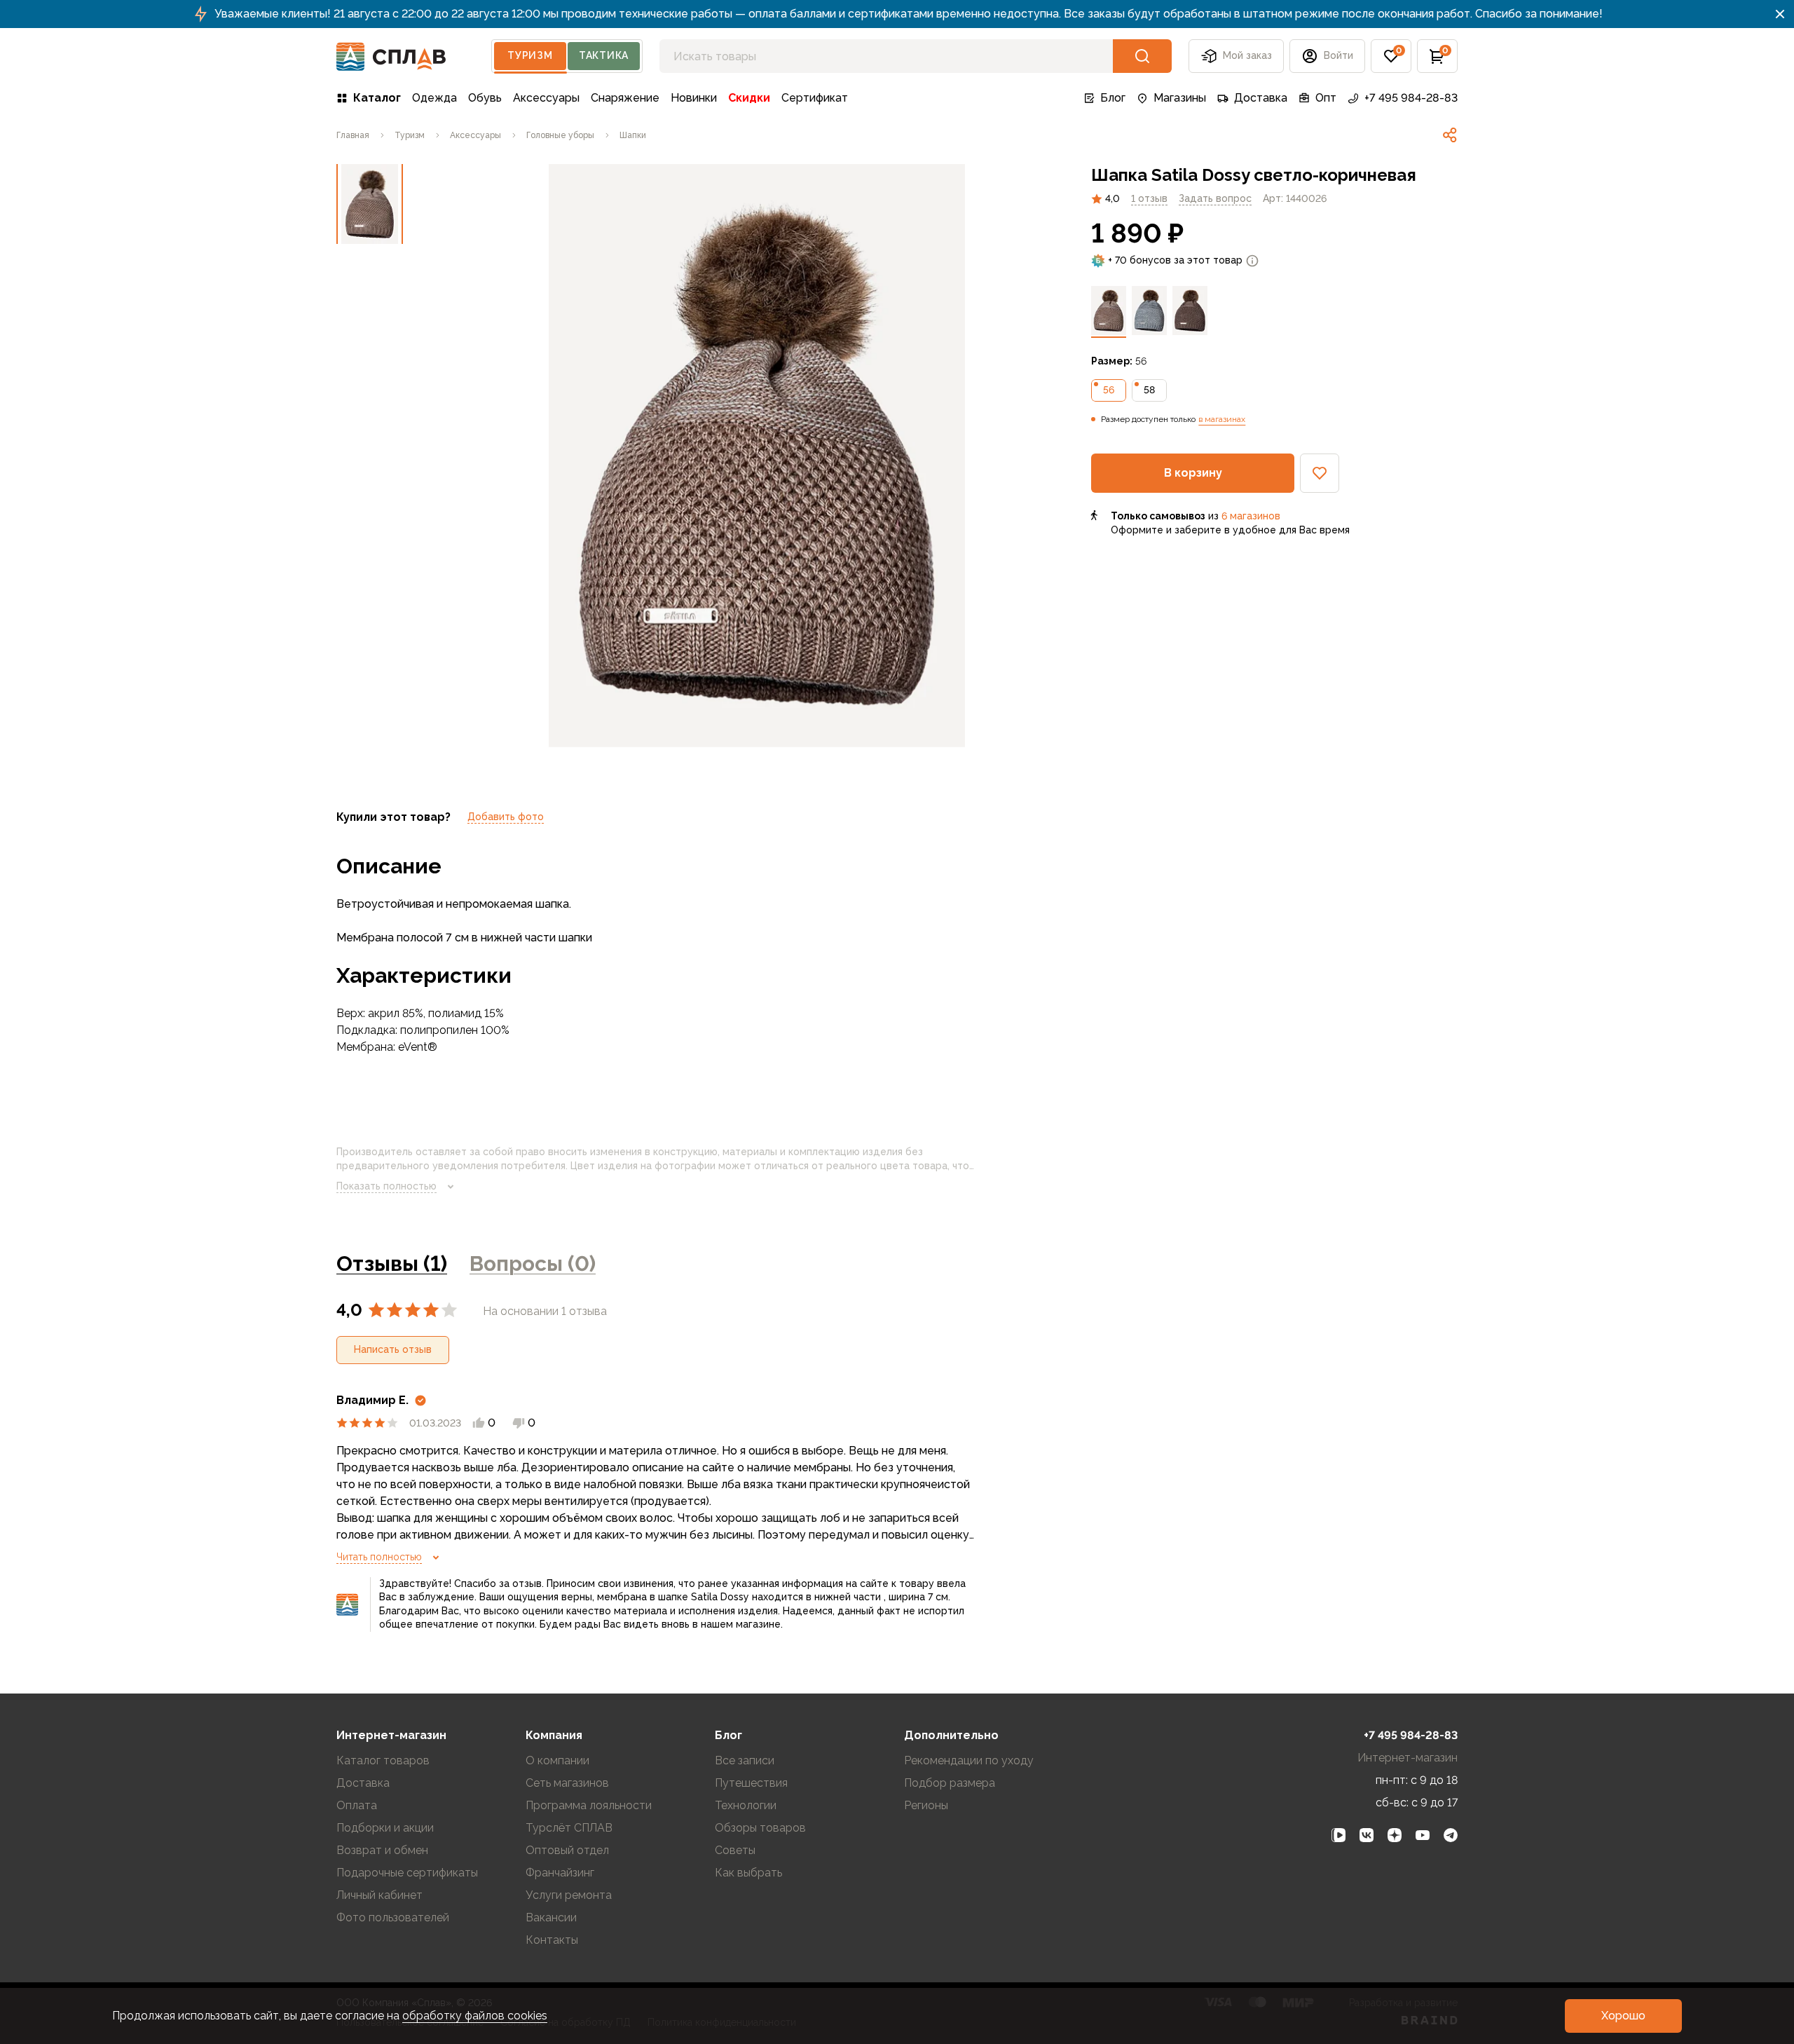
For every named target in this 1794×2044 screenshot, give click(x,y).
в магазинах (1222, 419)
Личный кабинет (379, 1895)
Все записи (745, 1760)
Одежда (434, 98)
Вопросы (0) (533, 1263)
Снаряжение (625, 98)
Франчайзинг (560, 1873)
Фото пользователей (393, 1917)
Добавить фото (506, 817)
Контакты (552, 1940)
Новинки (694, 98)
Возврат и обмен (382, 1850)
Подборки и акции (385, 1828)
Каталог (377, 98)
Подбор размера (950, 1783)
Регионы (926, 1805)
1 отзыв (1149, 198)
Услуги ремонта (569, 1895)
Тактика (604, 55)
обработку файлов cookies (475, 2016)
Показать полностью (386, 1186)
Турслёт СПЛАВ (569, 1828)
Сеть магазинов (567, 1783)
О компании (557, 1760)
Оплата (357, 1805)
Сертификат (815, 98)
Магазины (1180, 98)
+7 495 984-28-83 (1411, 98)
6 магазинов (1251, 516)
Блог (1113, 98)
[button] (1391, 56)
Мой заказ (1247, 55)
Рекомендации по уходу (969, 1760)
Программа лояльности (589, 1805)
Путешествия (751, 1783)
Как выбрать (748, 1873)
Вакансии (551, 1917)
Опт (1326, 98)
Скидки (749, 98)
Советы (735, 1850)
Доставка (1261, 98)
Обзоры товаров (760, 1828)
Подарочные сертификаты (407, 1873)
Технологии (746, 1805)
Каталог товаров (383, 1760)
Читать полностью (379, 1557)
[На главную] (391, 56)
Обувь (485, 98)
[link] (1450, 135)
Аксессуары (546, 98)
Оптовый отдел (567, 1850)
